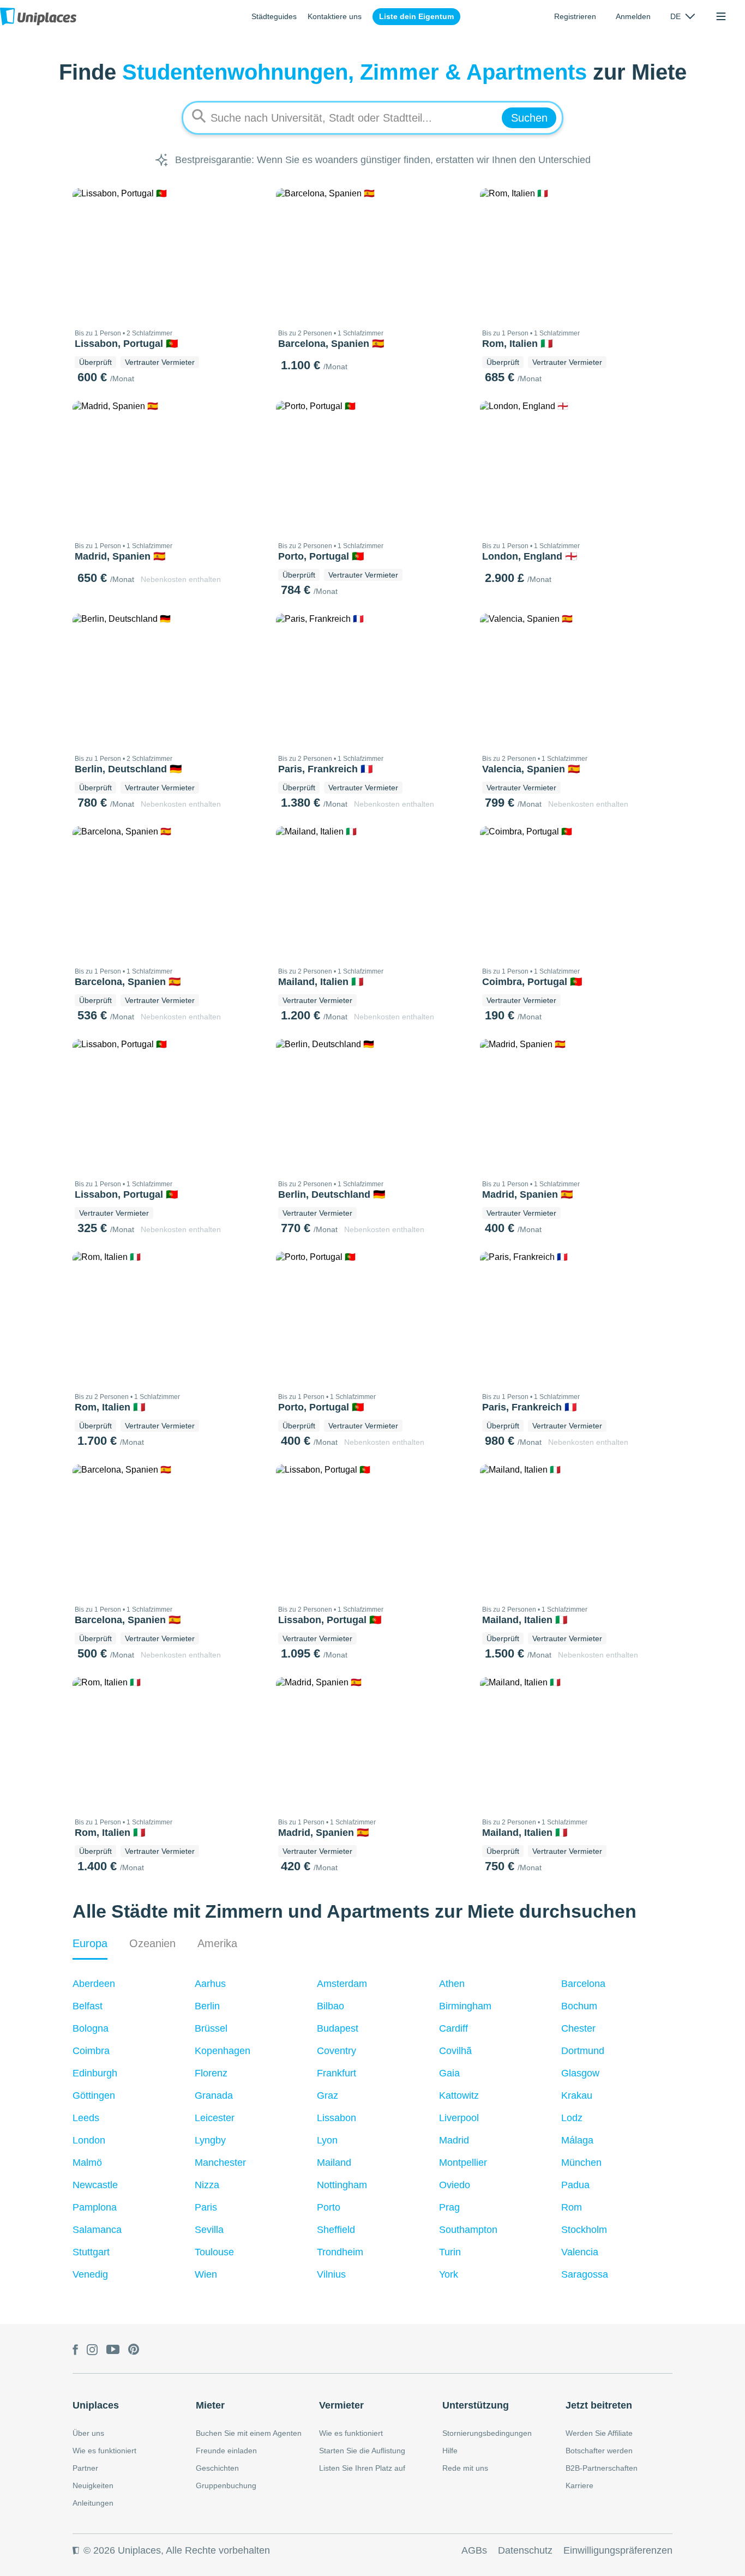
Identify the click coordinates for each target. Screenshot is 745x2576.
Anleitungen (93, 2503)
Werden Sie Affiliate (599, 2433)
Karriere (579, 2485)
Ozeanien (152, 1943)
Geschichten (217, 2468)
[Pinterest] (134, 2351)
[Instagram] (92, 2351)
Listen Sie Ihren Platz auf (362, 2468)
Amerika (217, 1943)
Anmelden (633, 16)
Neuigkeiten (93, 2485)
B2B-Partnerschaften (602, 2468)
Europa (90, 1943)
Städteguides (274, 16)
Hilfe (450, 2451)
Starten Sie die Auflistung (362, 2451)
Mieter (210, 2405)
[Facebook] (75, 2351)
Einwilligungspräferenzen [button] (618, 2550)
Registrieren (575, 16)
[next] (250, 254)
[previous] (87, 254)
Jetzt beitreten (599, 2405)
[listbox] (683, 16)
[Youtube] (113, 2351)
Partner (85, 2468)
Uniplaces (96, 2405)
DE (675, 16)
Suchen (529, 118)
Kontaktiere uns (335, 16)
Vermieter (341, 2405)
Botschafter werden (599, 2451)
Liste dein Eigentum (416, 16)
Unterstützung (476, 2405)
